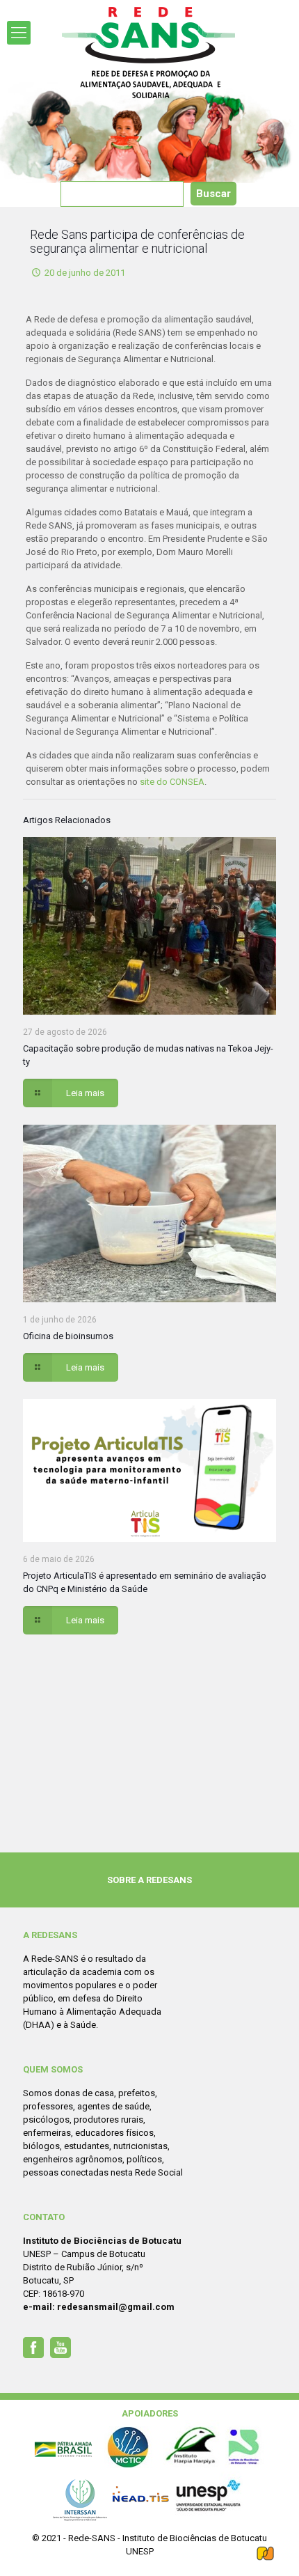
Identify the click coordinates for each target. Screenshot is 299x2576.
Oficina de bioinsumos (68, 1336)
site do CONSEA (172, 782)
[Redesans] (149, 53)
